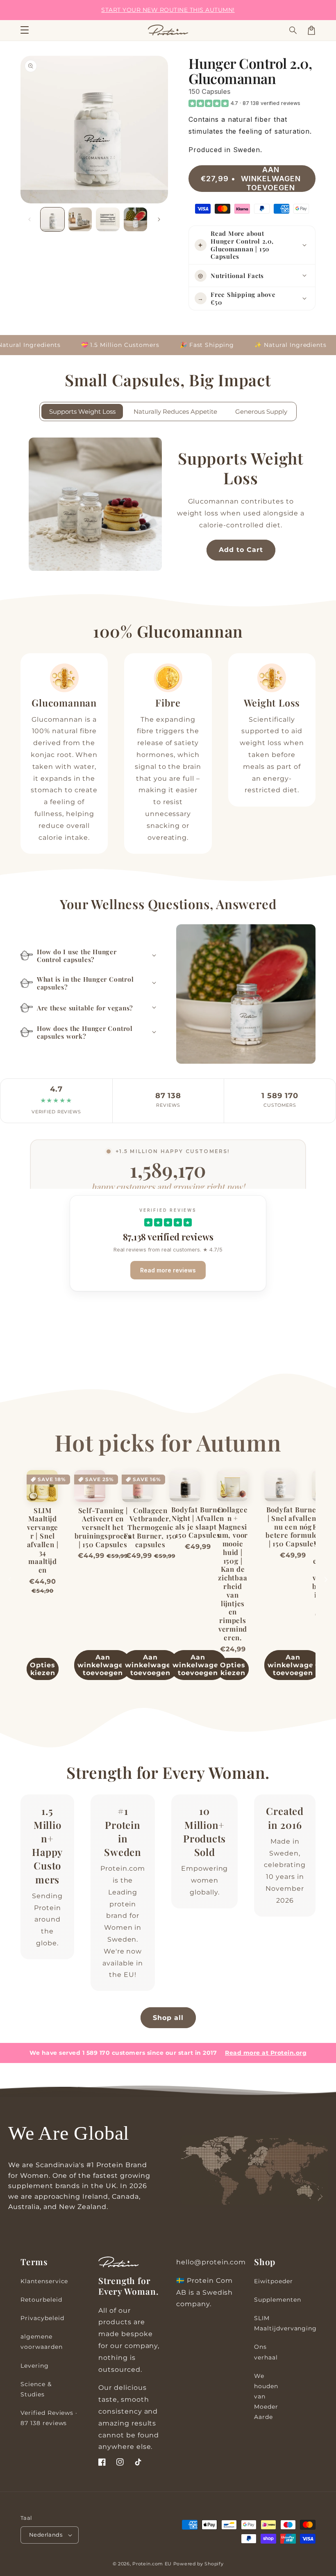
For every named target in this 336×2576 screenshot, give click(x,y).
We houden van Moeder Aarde (266, 2397)
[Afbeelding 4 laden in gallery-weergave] (136, 219)
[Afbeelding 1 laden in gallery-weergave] (52, 219)
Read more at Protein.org (266, 2053)
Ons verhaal (266, 2352)
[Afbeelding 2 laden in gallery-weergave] (80, 219)
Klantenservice (44, 2281)
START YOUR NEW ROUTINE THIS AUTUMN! (168, 10)
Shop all (168, 2018)
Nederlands (46, 2535)
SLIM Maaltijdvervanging (285, 2323)
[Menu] (25, 30)
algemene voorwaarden (42, 2342)
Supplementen (278, 2300)
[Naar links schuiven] (30, 219)
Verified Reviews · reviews (49, 2418)
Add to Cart (241, 550)
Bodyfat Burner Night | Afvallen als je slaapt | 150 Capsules (198, 1522)
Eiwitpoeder (274, 2281)
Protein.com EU (152, 2564)
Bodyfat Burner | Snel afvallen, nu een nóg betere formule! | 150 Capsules (293, 1527)
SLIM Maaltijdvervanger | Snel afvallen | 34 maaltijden (43, 1540)
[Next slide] (326, 1580)
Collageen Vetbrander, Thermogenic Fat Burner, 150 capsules (150, 1527)
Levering (35, 2366)
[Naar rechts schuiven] (159, 219)
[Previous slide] (10, 1580)
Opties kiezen (43, 1669)
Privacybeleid (42, 2318)
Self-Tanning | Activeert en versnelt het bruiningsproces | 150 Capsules (103, 1527)
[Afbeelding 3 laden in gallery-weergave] (108, 219)
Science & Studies (36, 2389)
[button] (293, 30)
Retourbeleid (41, 2300)
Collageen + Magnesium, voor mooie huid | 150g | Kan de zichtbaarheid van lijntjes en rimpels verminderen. (233, 1574)
